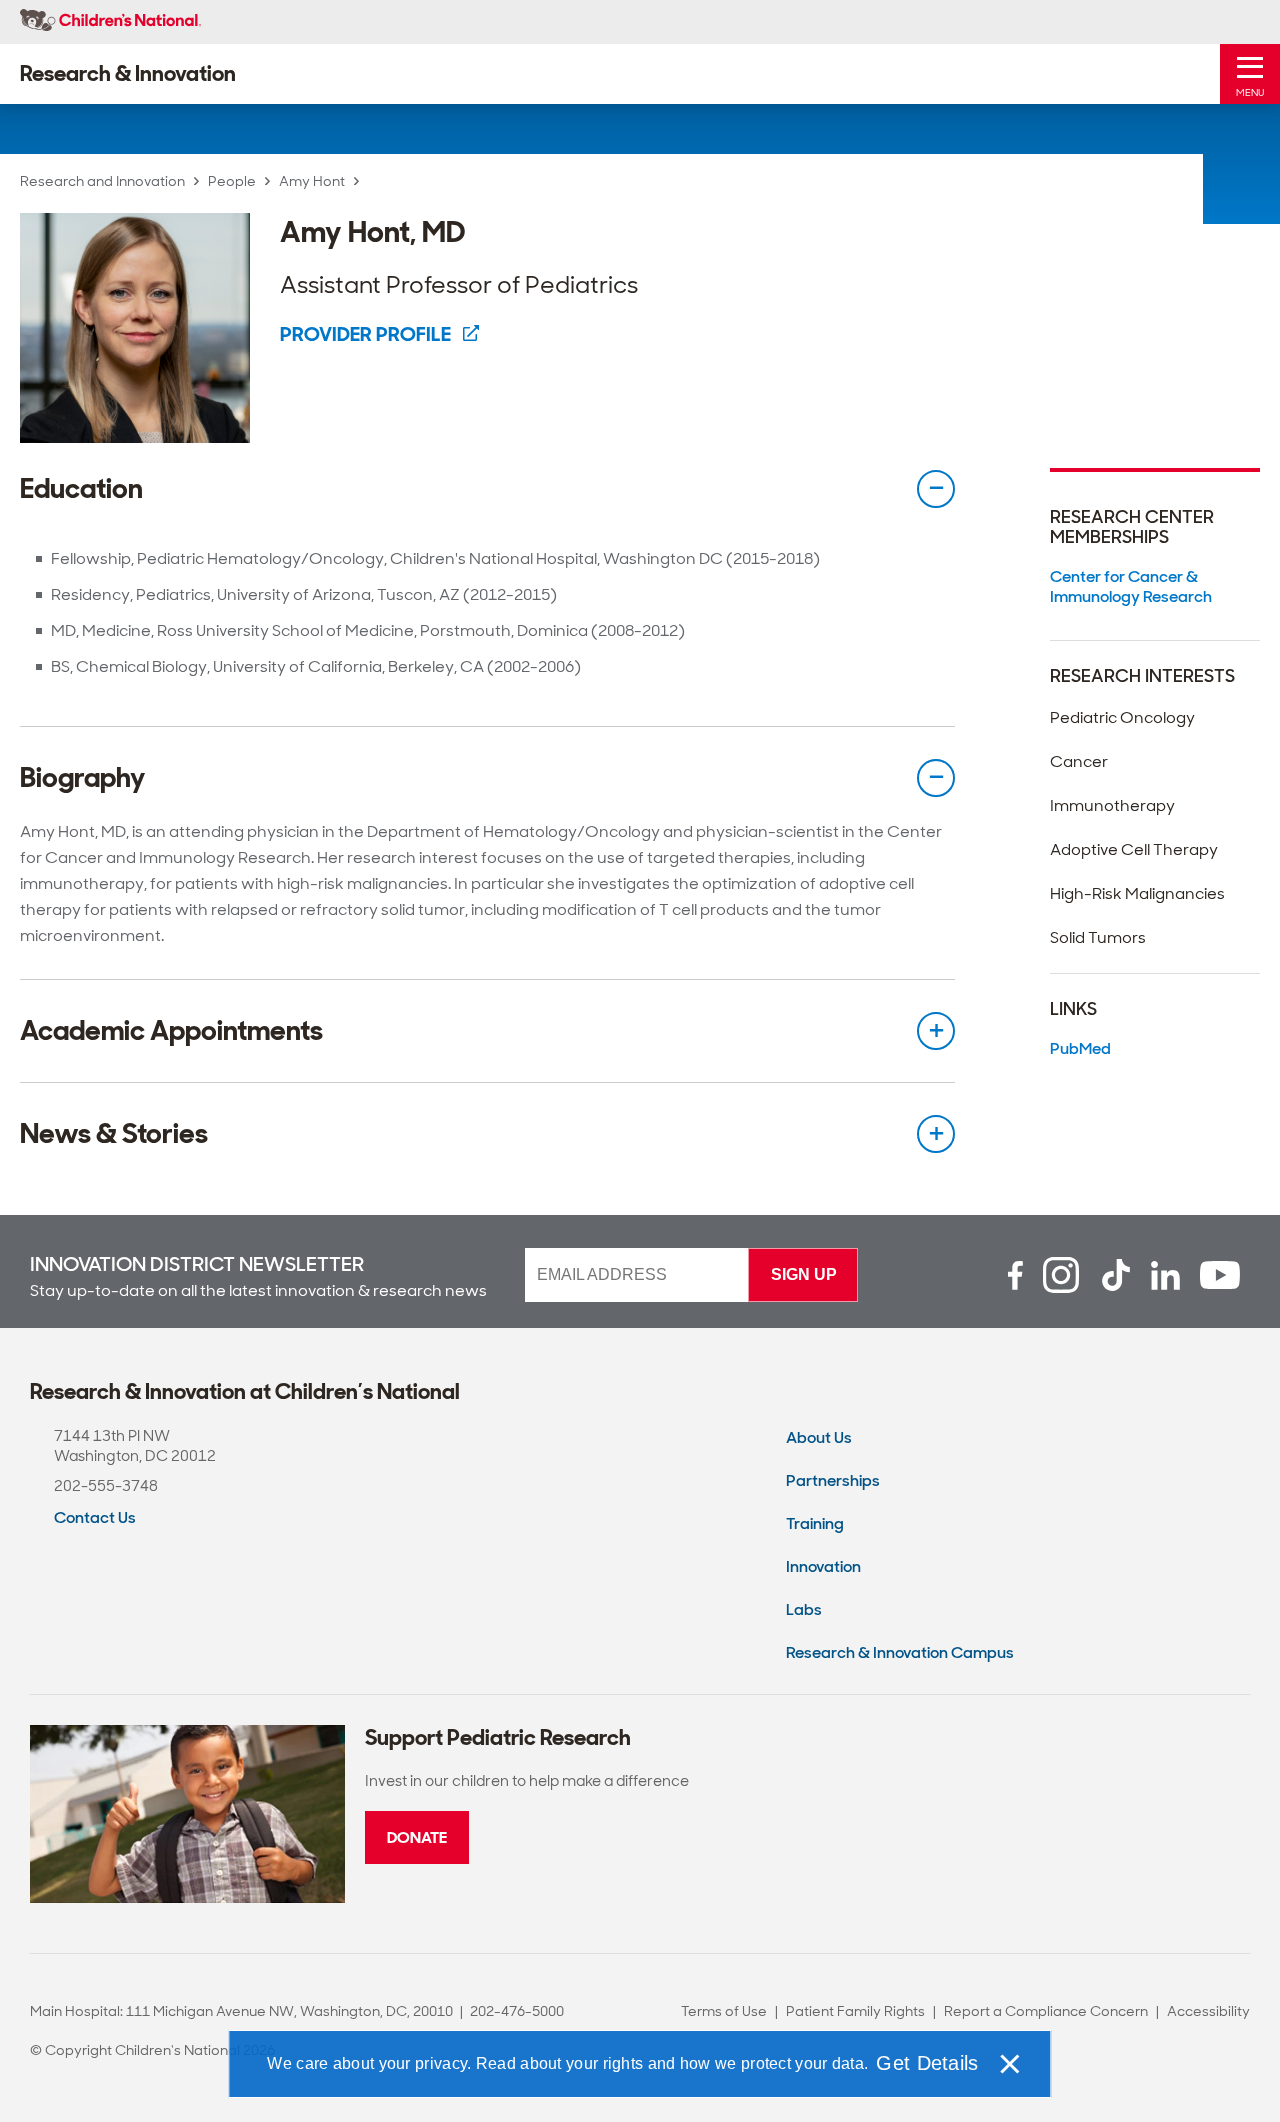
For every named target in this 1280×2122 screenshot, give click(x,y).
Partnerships (833, 1480)
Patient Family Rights (855, 2011)
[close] (1009, 2064)
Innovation (823, 1566)
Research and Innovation (102, 181)
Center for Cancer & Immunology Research (1131, 586)
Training (815, 1523)
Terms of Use (724, 2011)
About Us (819, 1437)
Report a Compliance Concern (1046, 2011)
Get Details (927, 2063)
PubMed (1080, 1048)
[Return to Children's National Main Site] (110, 22)
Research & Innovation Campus (900, 1652)
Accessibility (1208, 2011)
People (232, 181)
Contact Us (95, 1517)
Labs (804, 1609)
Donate (417, 1837)
